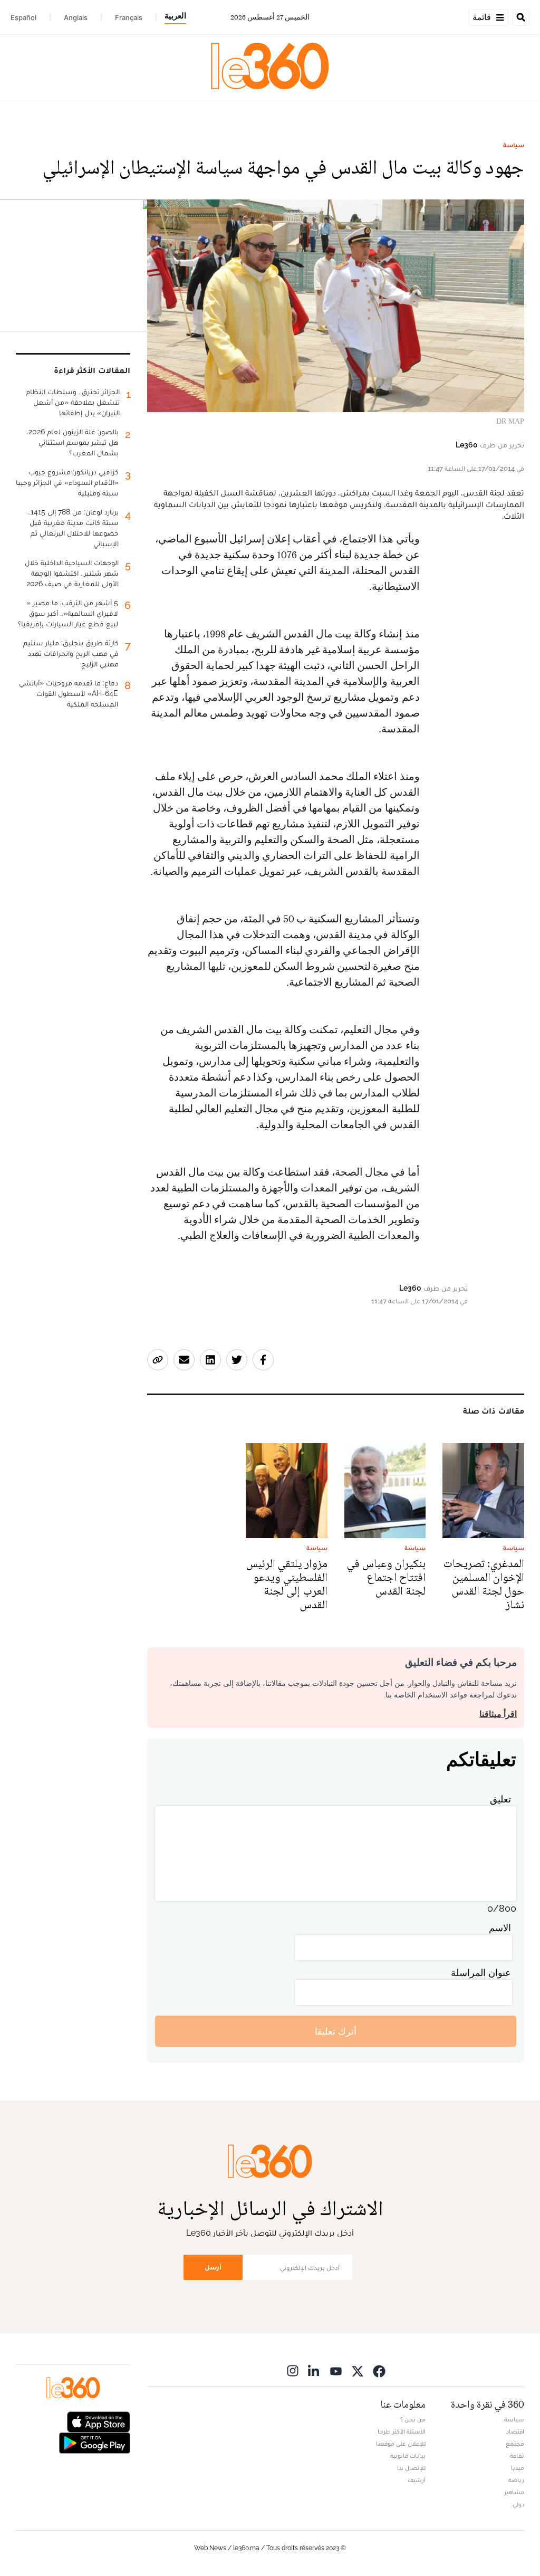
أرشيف (417, 2480)
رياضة (516, 2480)
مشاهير (514, 2492)
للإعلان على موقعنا (401, 2444)
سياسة (514, 145)
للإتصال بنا (411, 2468)
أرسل (213, 2267)
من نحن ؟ (413, 2419)
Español (23, 17)
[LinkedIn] (314, 2370)
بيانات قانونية (408, 2456)
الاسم (500, 1928)
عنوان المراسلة (481, 1973)
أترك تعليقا (336, 2031)
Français (129, 17)
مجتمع (515, 2444)
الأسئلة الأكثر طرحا (402, 2431)
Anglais (76, 17)
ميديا (518, 2468)
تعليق (500, 1799)
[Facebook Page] (379, 2370)
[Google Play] (94, 2442)
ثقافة (517, 2456)
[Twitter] (358, 2370)
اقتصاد (515, 2431)
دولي (518, 2504)
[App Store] (99, 2421)
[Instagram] (293, 2370)
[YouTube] (336, 2370)
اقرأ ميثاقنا (498, 1714)
